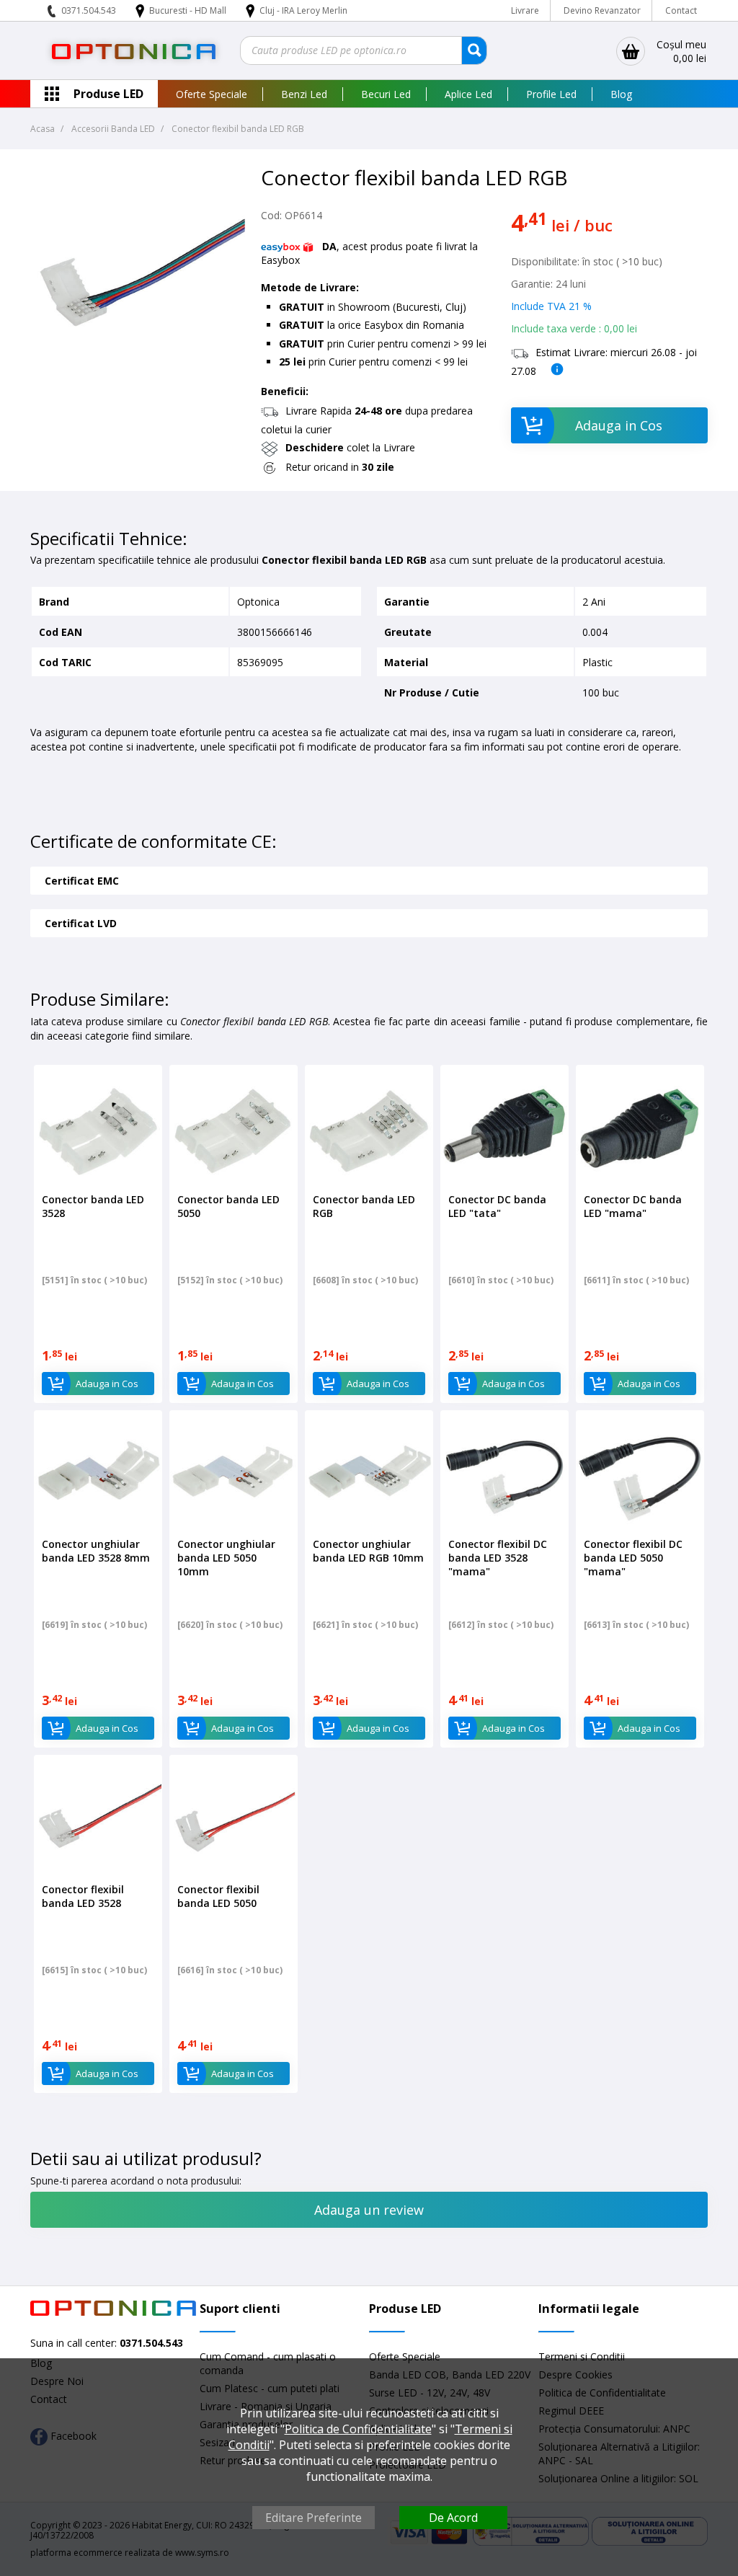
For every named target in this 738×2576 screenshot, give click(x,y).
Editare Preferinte (314, 2518)
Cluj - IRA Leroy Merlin (303, 10)
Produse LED (108, 94)
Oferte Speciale (212, 94)
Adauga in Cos (619, 425)
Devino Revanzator (602, 10)
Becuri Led (386, 94)
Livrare (525, 10)
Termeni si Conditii (582, 2356)
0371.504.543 (89, 10)
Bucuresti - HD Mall (189, 10)
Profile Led (551, 94)
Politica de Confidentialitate (358, 2429)
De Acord (453, 2518)
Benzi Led (304, 94)
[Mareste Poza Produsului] (138, 376)
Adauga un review (369, 2210)
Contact (681, 10)
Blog (621, 94)
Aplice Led (468, 94)
